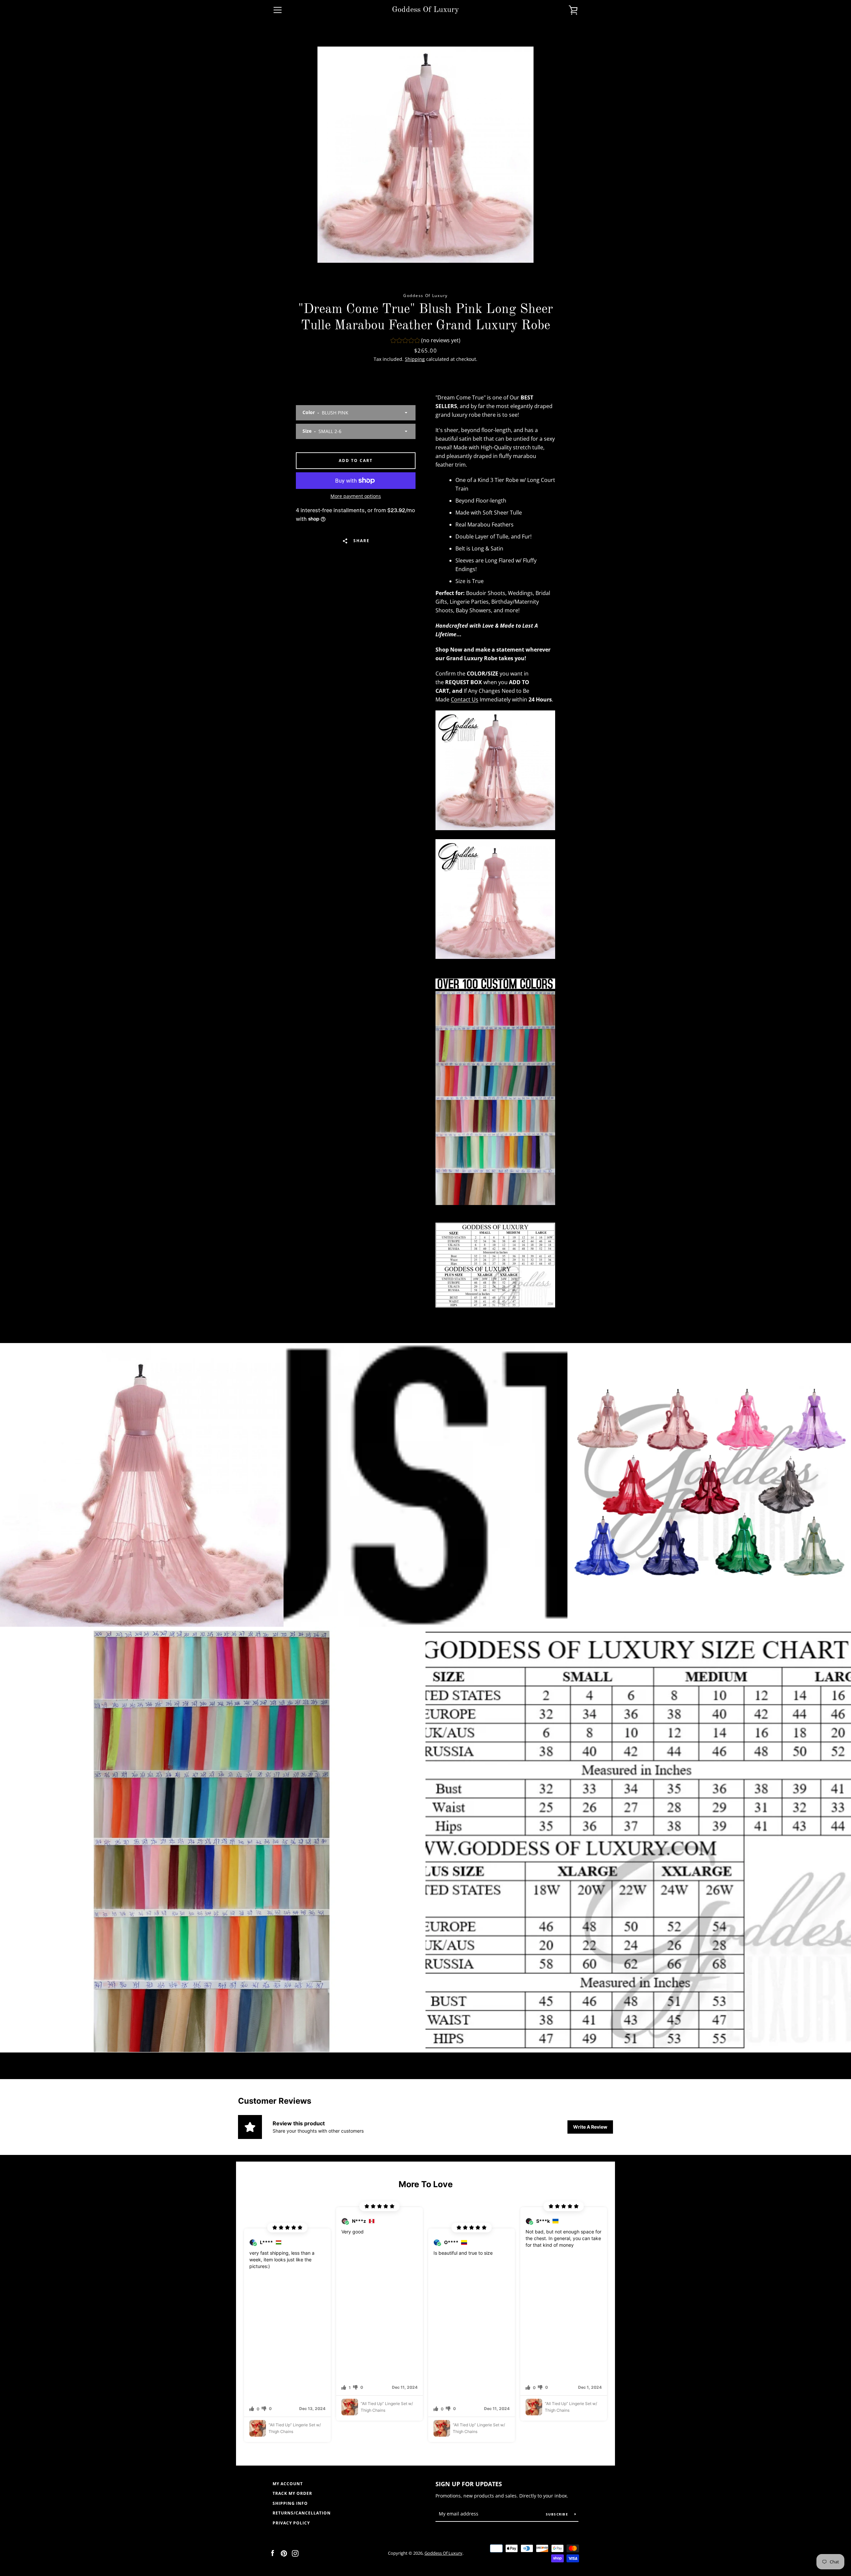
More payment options (356, 496)
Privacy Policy (291, 2523)
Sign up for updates (469, 2484)
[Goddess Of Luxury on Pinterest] (284, 2553)
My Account (288, 2484)
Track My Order (292, 2493)
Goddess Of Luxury (425, 10)
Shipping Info (290, 2503)
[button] (425, 341)
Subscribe (558, 2514)
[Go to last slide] (231, 2324)
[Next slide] (620, 2324)
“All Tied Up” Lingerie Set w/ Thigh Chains (295, 2428)
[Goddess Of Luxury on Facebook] (273, 2553)
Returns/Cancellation (302, 2513)
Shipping (415, 359)
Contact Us (465, 699)
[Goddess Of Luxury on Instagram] (295, 2553)
